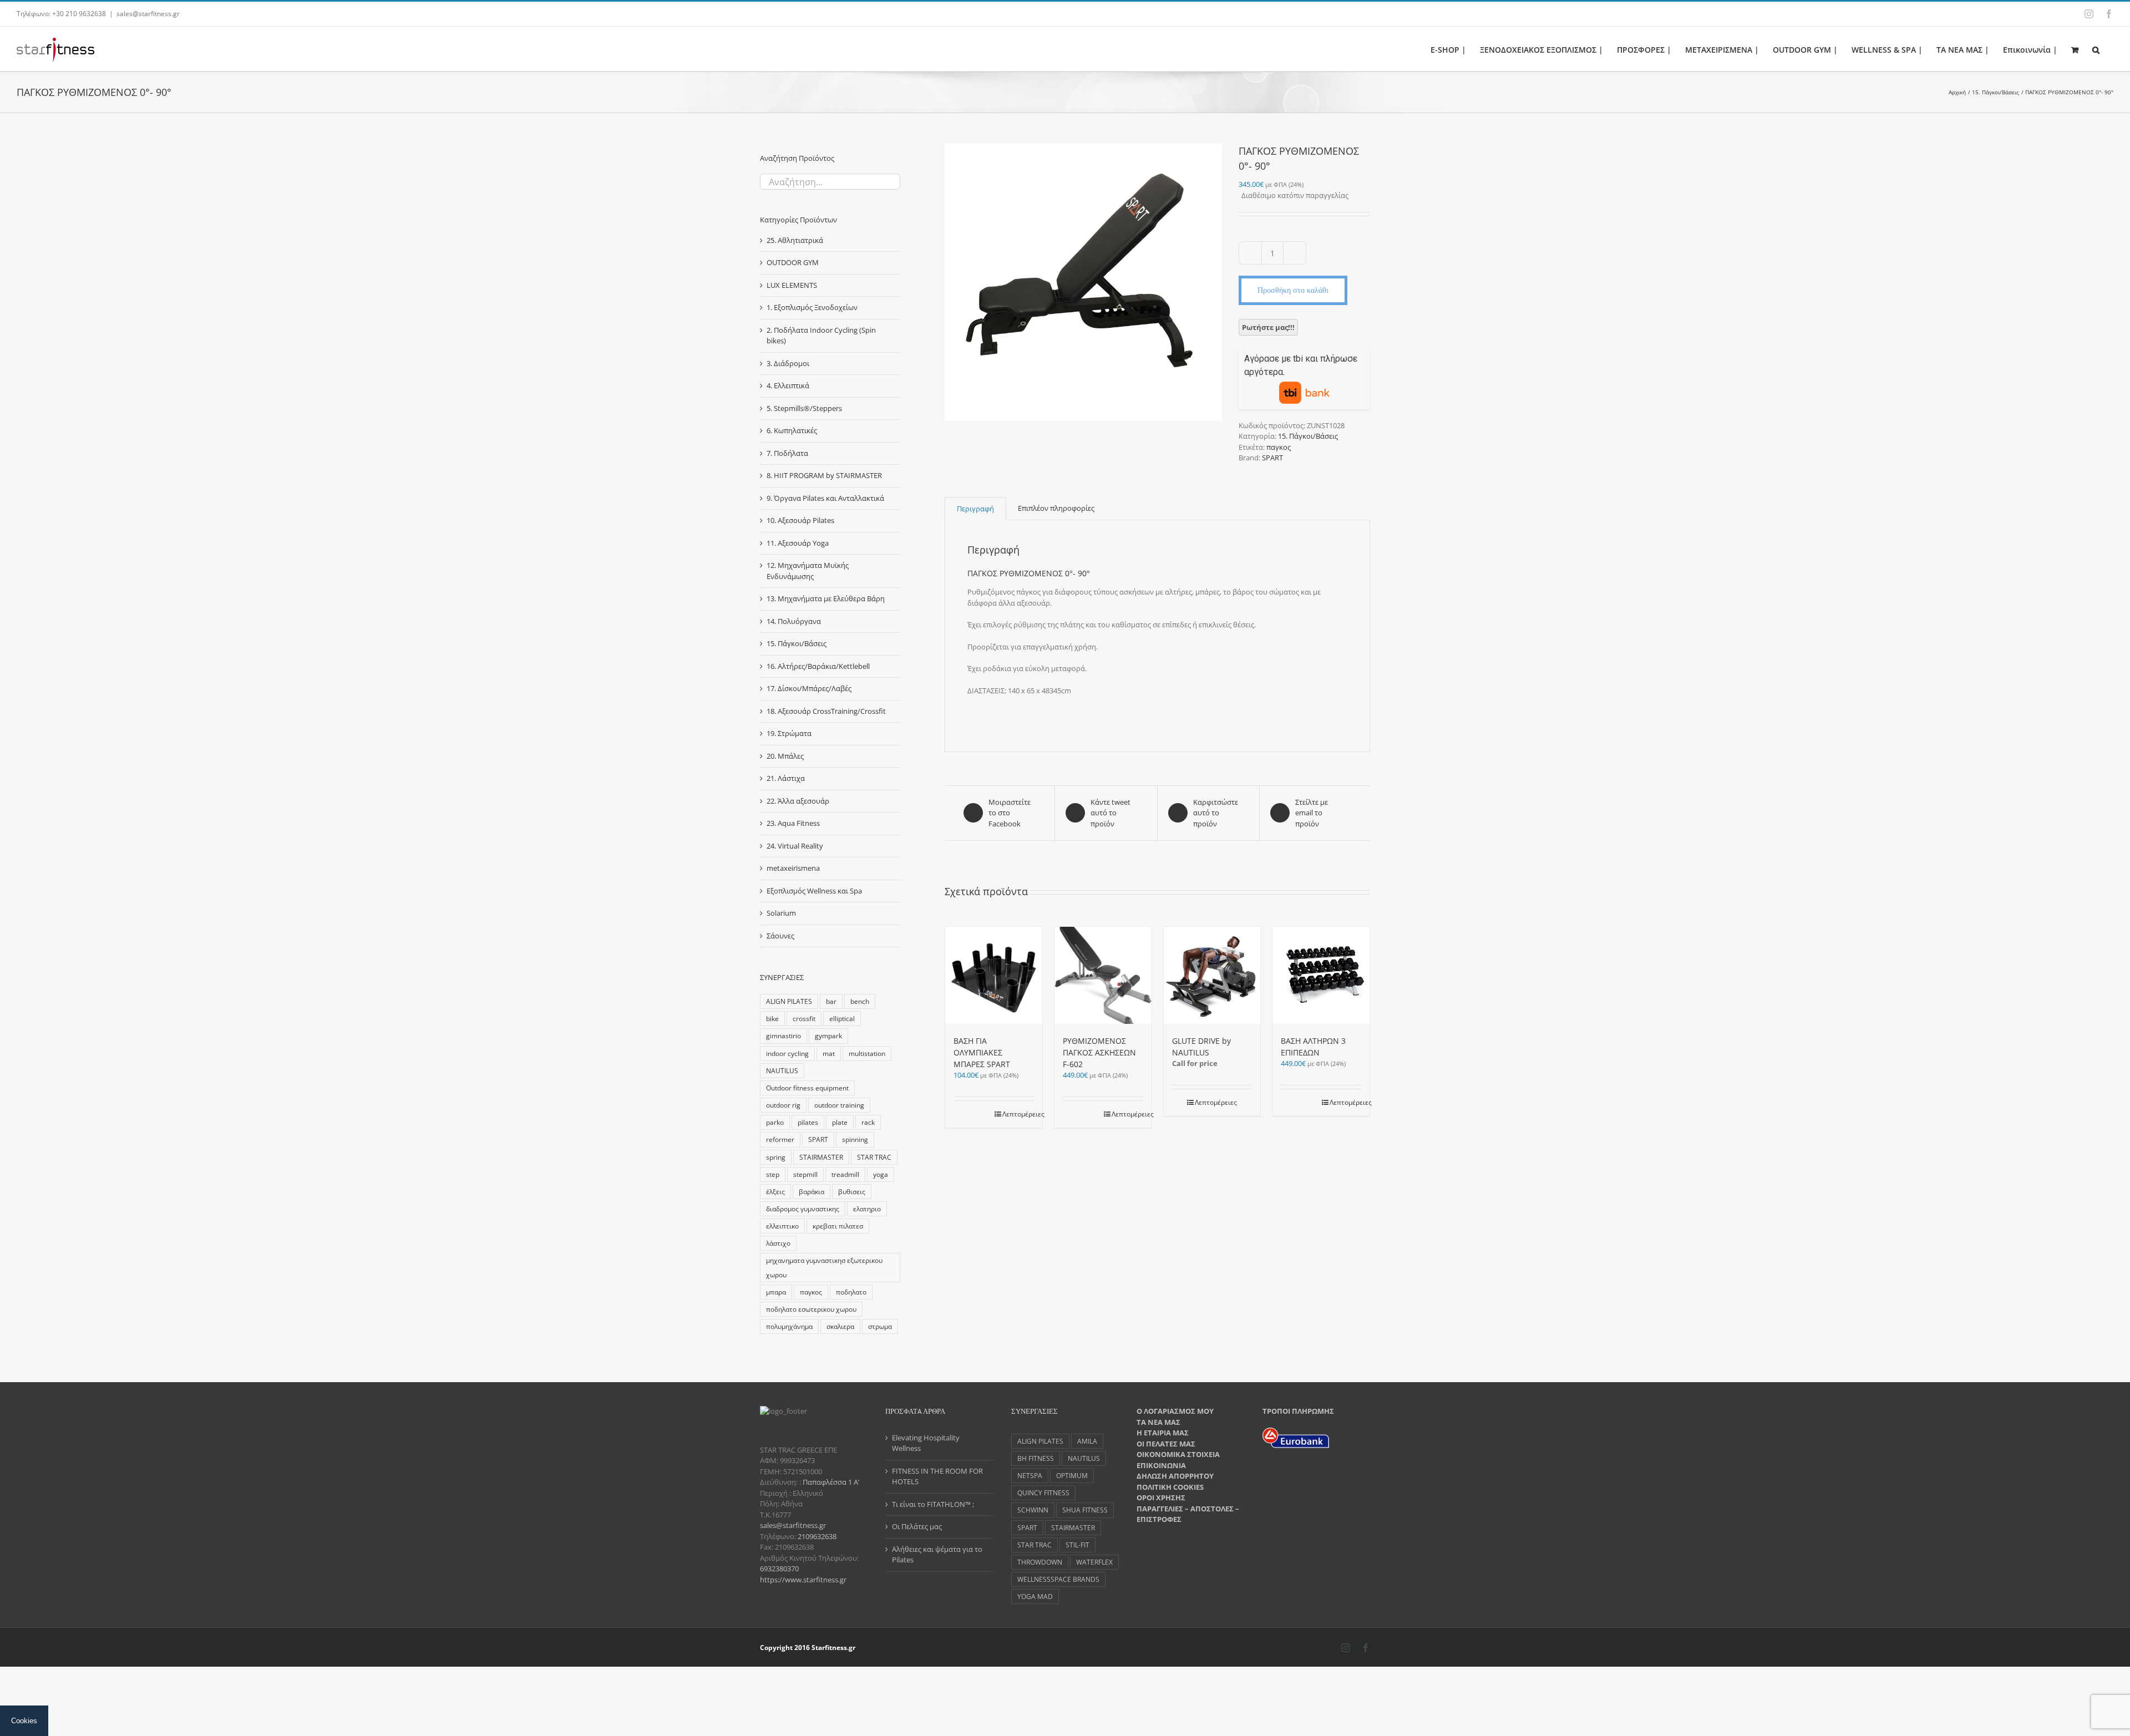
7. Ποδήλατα (787, 453)
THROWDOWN (1040, 1562)
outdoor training (839, 1105)
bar (831, 1001)
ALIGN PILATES (789, 1001)
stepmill (805, 1174)
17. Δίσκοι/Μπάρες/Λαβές (809, 688)
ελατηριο (867, 1209)
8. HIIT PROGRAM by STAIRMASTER (824, 475)
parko (775, 1122)
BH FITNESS (1036, 1458)
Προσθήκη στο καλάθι (1293, 290)
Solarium (781, 913)
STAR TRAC (874, 1157)
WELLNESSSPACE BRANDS (1058, 1579)
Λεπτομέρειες (1018, 1114)
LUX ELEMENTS (792, 285)
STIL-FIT (1077, 1545)
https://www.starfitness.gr (803, 1580)
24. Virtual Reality (795, 846)
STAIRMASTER (821, 1157)
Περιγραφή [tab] (975, 509)
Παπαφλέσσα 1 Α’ (830, 1482)
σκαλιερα (840, 1326)
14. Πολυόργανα (794, 621)
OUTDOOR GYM (793, 262)
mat (829, 1053)
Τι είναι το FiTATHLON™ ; (933, 1504)
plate (840, 1122)
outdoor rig (783, 1105)
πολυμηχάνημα (789, 1326)
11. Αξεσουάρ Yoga (798, 543)
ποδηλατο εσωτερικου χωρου (811, 1309)
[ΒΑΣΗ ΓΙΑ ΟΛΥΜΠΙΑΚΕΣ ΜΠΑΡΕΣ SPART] (994, 975)
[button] (2096, 49)
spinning (855, 1139)
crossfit (804, 1018)
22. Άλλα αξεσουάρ (798, 801)
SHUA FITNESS (1085, 1510)
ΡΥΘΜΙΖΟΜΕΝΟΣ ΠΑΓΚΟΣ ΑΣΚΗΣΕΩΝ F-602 (1099, 1052)
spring (776, 1157)
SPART (1272, 458)
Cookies (24, 1721)
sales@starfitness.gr (148, 14)
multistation (867, 1053)
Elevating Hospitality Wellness (926, 1443)
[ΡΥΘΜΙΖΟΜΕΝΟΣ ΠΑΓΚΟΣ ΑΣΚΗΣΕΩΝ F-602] (1103, 975)
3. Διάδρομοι (788, 363)
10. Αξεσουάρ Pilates (800, 520)
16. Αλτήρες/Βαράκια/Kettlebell (818, 666)
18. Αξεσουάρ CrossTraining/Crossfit (826, 711)
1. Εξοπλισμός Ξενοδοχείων (812, 307)
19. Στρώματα (789, 733)
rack (868, 1122)
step (773, 1174)
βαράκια (812, 1191)
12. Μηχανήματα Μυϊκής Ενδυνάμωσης (808, 571)
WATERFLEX (1094, 1562)
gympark (828, 1035)
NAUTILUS (782, 1070)
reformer (780, 1139)
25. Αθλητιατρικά (795, 240)
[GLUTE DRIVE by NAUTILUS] (1212, 975)
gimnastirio (783, 1035)
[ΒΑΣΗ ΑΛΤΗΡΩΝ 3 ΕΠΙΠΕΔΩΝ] (1321, 975)
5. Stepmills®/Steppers (804, 408)
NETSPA (1030, 1475)
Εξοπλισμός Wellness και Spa (814, 891)
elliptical (842, 1018)
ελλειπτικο (782, 1226)
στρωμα (880, 1326)
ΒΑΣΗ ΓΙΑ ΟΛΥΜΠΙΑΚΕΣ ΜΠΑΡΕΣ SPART (982, 1052)
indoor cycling (787, 1053)
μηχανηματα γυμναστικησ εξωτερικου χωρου (824, 1267)
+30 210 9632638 (79, 14)
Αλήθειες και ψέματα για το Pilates (937, 1555)
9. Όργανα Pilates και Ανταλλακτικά (825, 498)
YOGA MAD (1035, 1596)
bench (860, 1001)
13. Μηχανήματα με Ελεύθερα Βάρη (826, 598)
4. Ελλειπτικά (788, 385)
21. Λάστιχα (786, 778)
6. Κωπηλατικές (792, 430)
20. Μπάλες (785, 756)
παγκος (1279, 447)
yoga (881, 1174)
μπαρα (776, 1292)
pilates (808, 1122)
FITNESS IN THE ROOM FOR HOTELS (937, 1476)
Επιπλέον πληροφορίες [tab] (1056, 508)
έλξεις (775, 1191)
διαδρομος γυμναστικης (803, 1209)
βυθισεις (852, 1191)
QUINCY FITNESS (1043, 1493)
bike (772, 1018)
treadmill (845, 1174)
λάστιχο (778, 1243)
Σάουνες (780, 936)
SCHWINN (1033, 1510)
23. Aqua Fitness (793, 823)
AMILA (1087, 1441)
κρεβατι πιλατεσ (838, 1226)
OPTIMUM (1072, 1475)
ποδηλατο (851, 1292)
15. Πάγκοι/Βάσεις (1308, 436)
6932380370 (779, 1569)
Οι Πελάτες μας (917, 1526)
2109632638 (817, 1536)
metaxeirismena (793, 868)
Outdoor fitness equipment (807, 1088)
